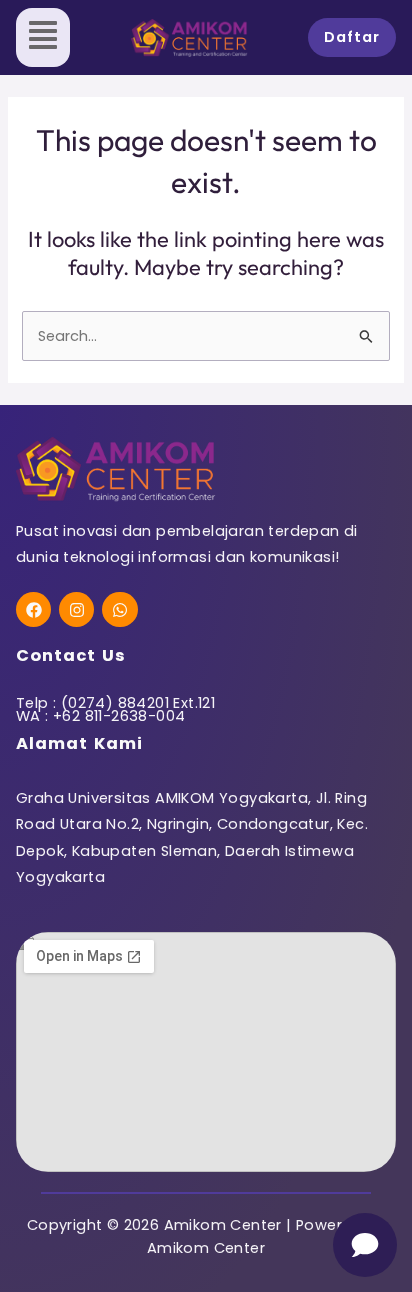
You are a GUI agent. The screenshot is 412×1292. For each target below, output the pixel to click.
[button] (43, 37)
